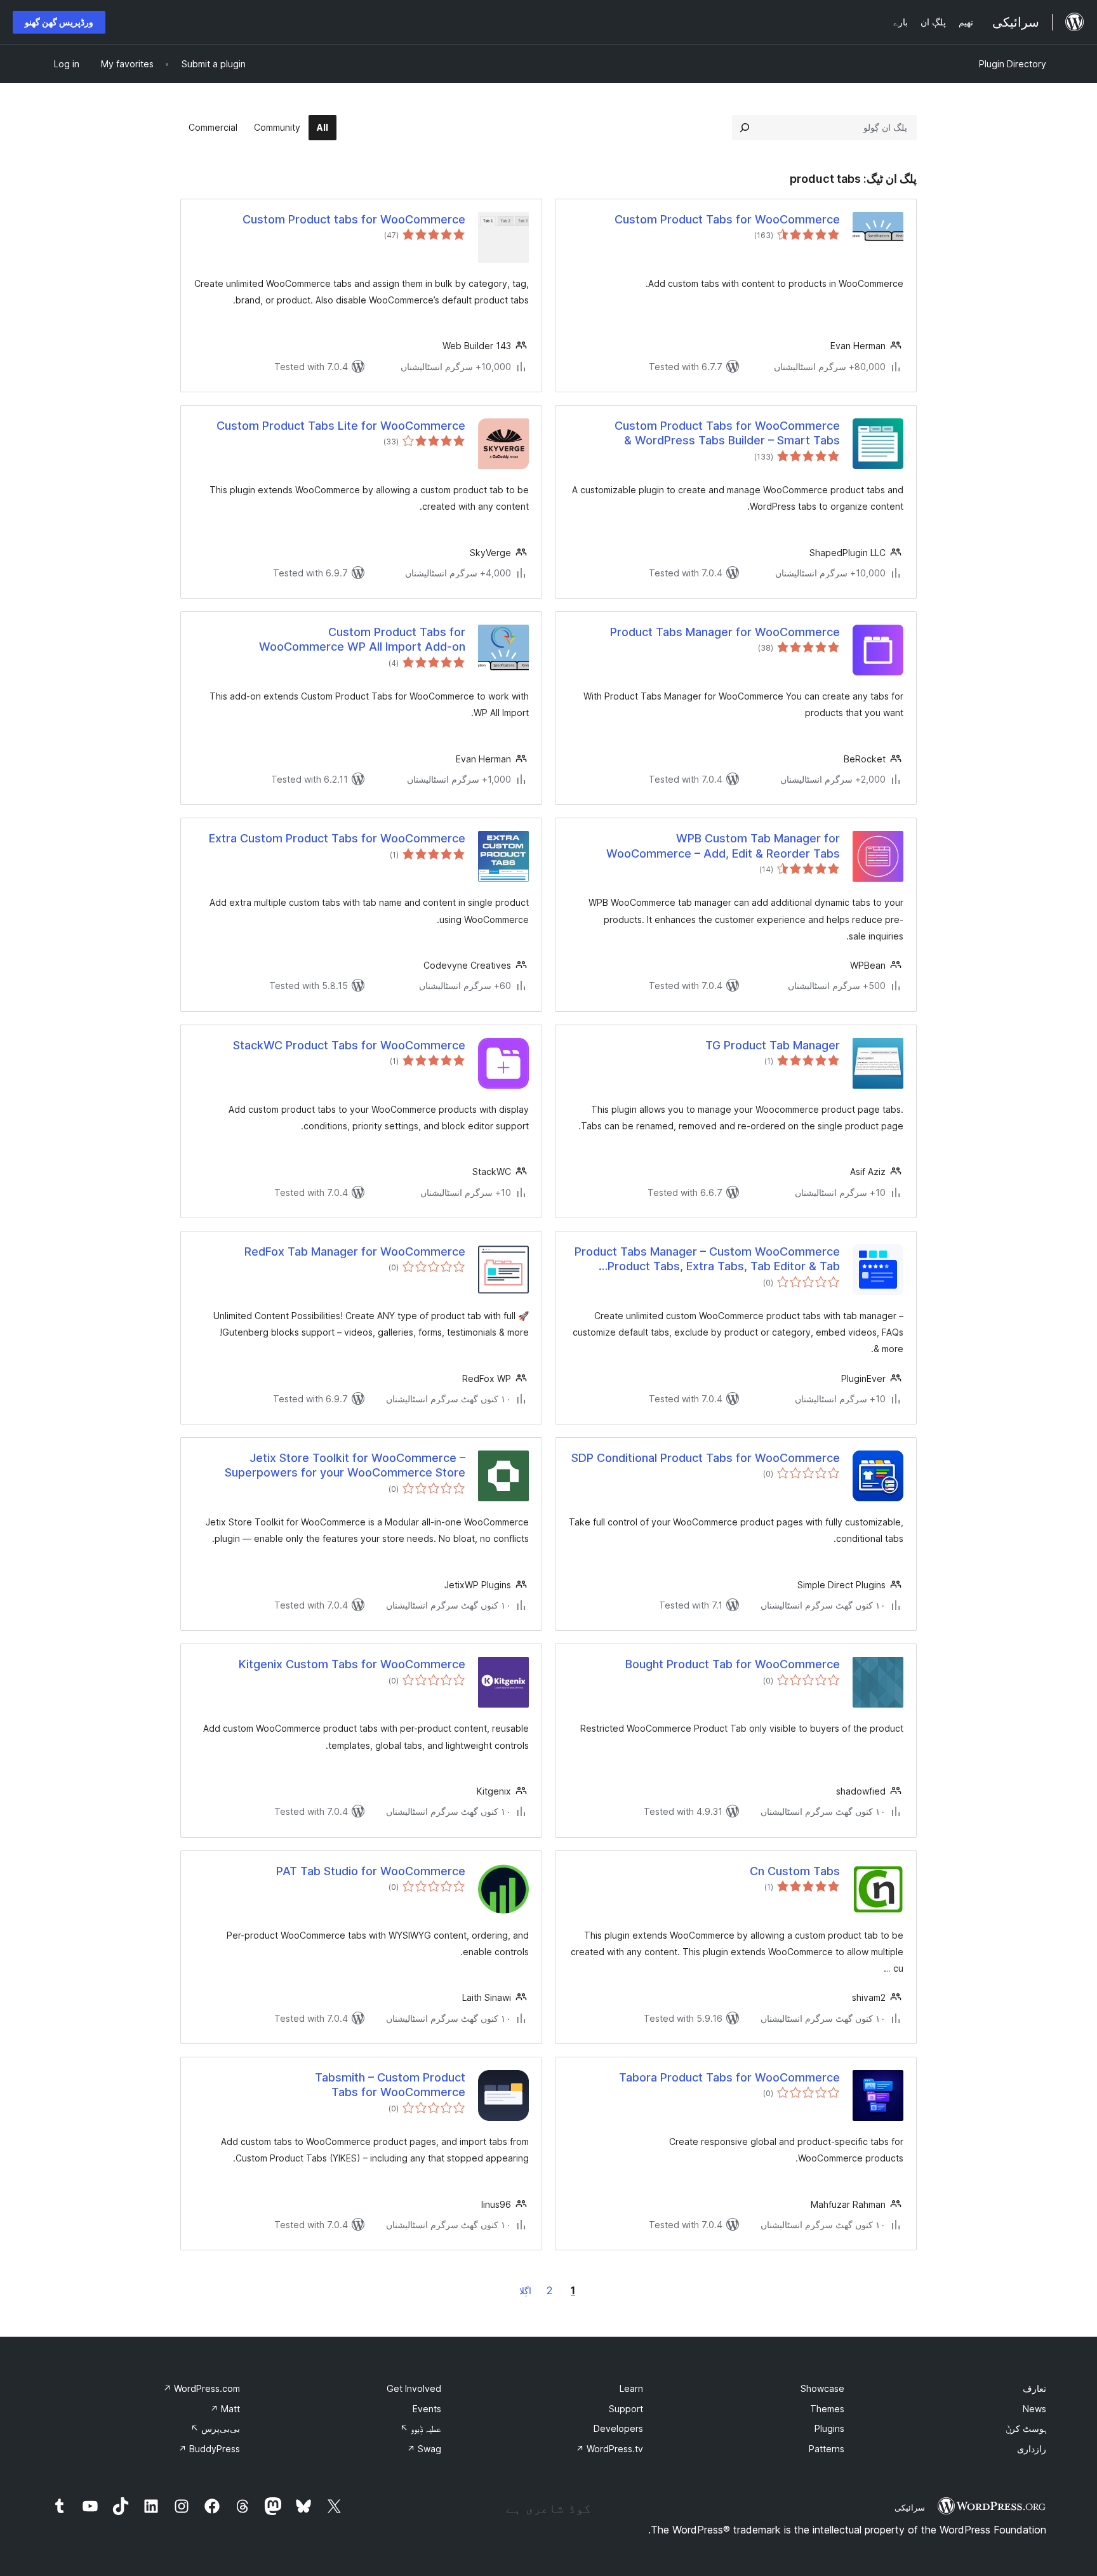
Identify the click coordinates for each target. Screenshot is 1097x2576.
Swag (424, 2449)
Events (427, 2409)
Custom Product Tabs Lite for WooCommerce (341, 426)
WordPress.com (202, 2388)
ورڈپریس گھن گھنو (59, 22)
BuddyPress (209, 2449)
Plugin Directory (1013, 64)
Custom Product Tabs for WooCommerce (727, 219)
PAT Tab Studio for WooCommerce (371, 1871)
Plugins (829, 2428)
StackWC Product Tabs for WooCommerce (349, 1045)
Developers (618, 2428)
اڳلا (525, 2291)
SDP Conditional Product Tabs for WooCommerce (706, 1458)
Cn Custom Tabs (795, 1871)
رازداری (1032, 2449)
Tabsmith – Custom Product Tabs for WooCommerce (390, 2085)
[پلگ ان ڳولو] (745, 128)
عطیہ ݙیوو (421, 2428)
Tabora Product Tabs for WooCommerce (729, 2077)
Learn (631, 2388)
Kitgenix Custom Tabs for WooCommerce (352, 1664)
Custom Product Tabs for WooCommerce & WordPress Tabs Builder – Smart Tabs (727, 433)
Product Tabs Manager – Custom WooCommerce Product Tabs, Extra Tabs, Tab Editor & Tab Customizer (707, 1259)
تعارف (1034, 2388)
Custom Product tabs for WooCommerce (354, 219)
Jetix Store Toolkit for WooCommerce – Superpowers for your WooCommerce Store (345, 1465)
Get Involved (414, 2388)
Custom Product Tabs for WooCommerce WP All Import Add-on (362, 639)
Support (626, 2409)
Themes (827, 2409)
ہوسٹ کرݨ (1026, 2428)
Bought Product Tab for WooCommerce (733, 1664)
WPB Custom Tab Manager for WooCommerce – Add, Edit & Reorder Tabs (723, 846)
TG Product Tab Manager (773, 1045)
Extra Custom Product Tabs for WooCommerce (337, 838)
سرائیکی (910, 2507)
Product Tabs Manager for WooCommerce (725, 632)
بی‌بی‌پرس (215, 2428)
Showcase (822, 2388)
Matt (225, 2409)
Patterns (827, 2449)
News (1034, 2409)
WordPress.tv (609, 2449)
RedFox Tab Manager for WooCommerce (355, 1251)
